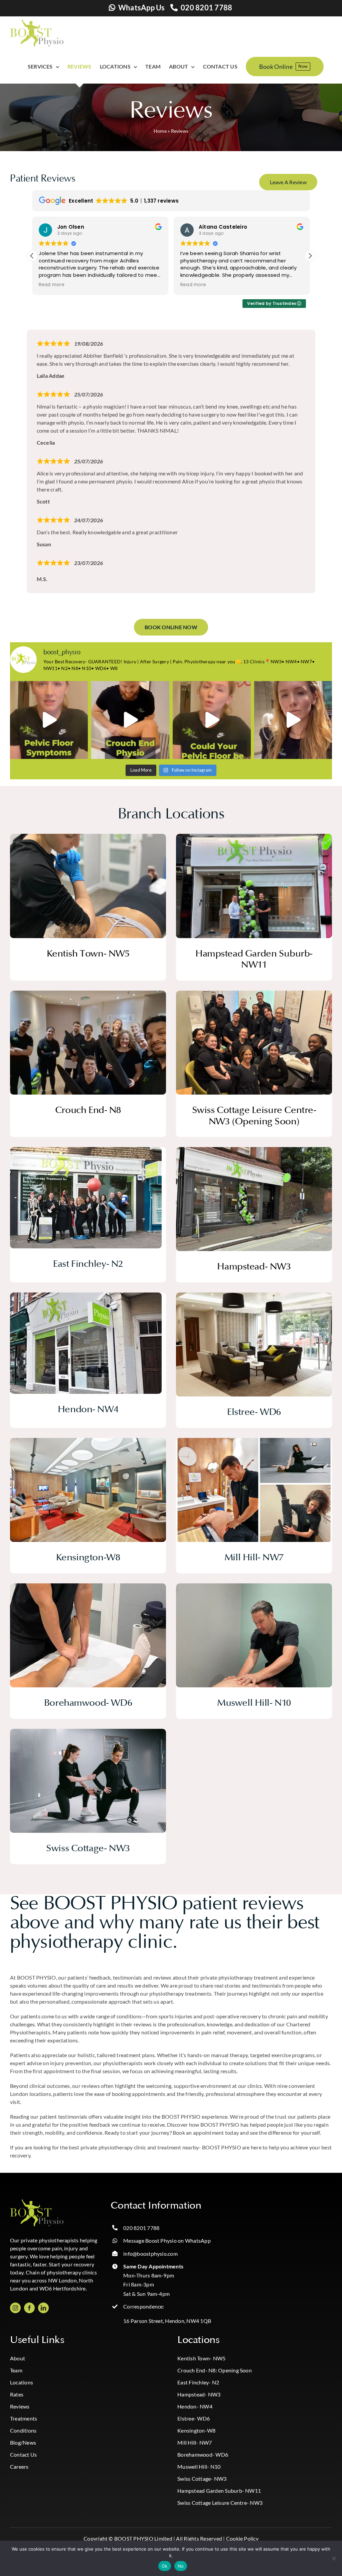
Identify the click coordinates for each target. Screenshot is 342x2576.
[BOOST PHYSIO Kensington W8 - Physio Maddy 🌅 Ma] (293, 720)
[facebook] (29, 2308)
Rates (17, 2394)
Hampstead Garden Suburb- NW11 (219, 2491)
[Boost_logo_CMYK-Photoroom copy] (37, 2202)
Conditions (23, 2430)
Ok (165, 2566)
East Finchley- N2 (198, 2382)
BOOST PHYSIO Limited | (145, 2538)
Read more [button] (52, 285)
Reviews (20, 2406)
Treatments (24, 2418)
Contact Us (23, 2454)
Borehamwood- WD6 (203, 2454)
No (181, 2566)
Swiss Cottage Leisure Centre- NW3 (220, 2503)
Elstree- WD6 (194, 2418)
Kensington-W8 (196, 2430)
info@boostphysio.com (150, 2254)
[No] (334, 2558)
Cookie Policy (242, 2538)
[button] (310, 256)
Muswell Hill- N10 (199, 2467)
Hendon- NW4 (195, 2406)
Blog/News (23, 2442)
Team (16, 2370)
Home (160, 131)
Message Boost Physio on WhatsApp (167, 2241)
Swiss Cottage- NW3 (202, 2479)
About (18, 2358)
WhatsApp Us (142, 8)
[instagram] (15, 2308)
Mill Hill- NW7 (195, 2442)
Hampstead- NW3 (199, 2394)
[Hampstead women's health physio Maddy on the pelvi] (49, 720)
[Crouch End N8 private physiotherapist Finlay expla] (130, 720)
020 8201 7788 (206, 8)
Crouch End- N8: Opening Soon (215, 2370)
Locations (22, 2382)
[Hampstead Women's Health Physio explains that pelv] (212, 720)
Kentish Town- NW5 (201, 2358)
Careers (19, 2467)
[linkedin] (43, 2308)
